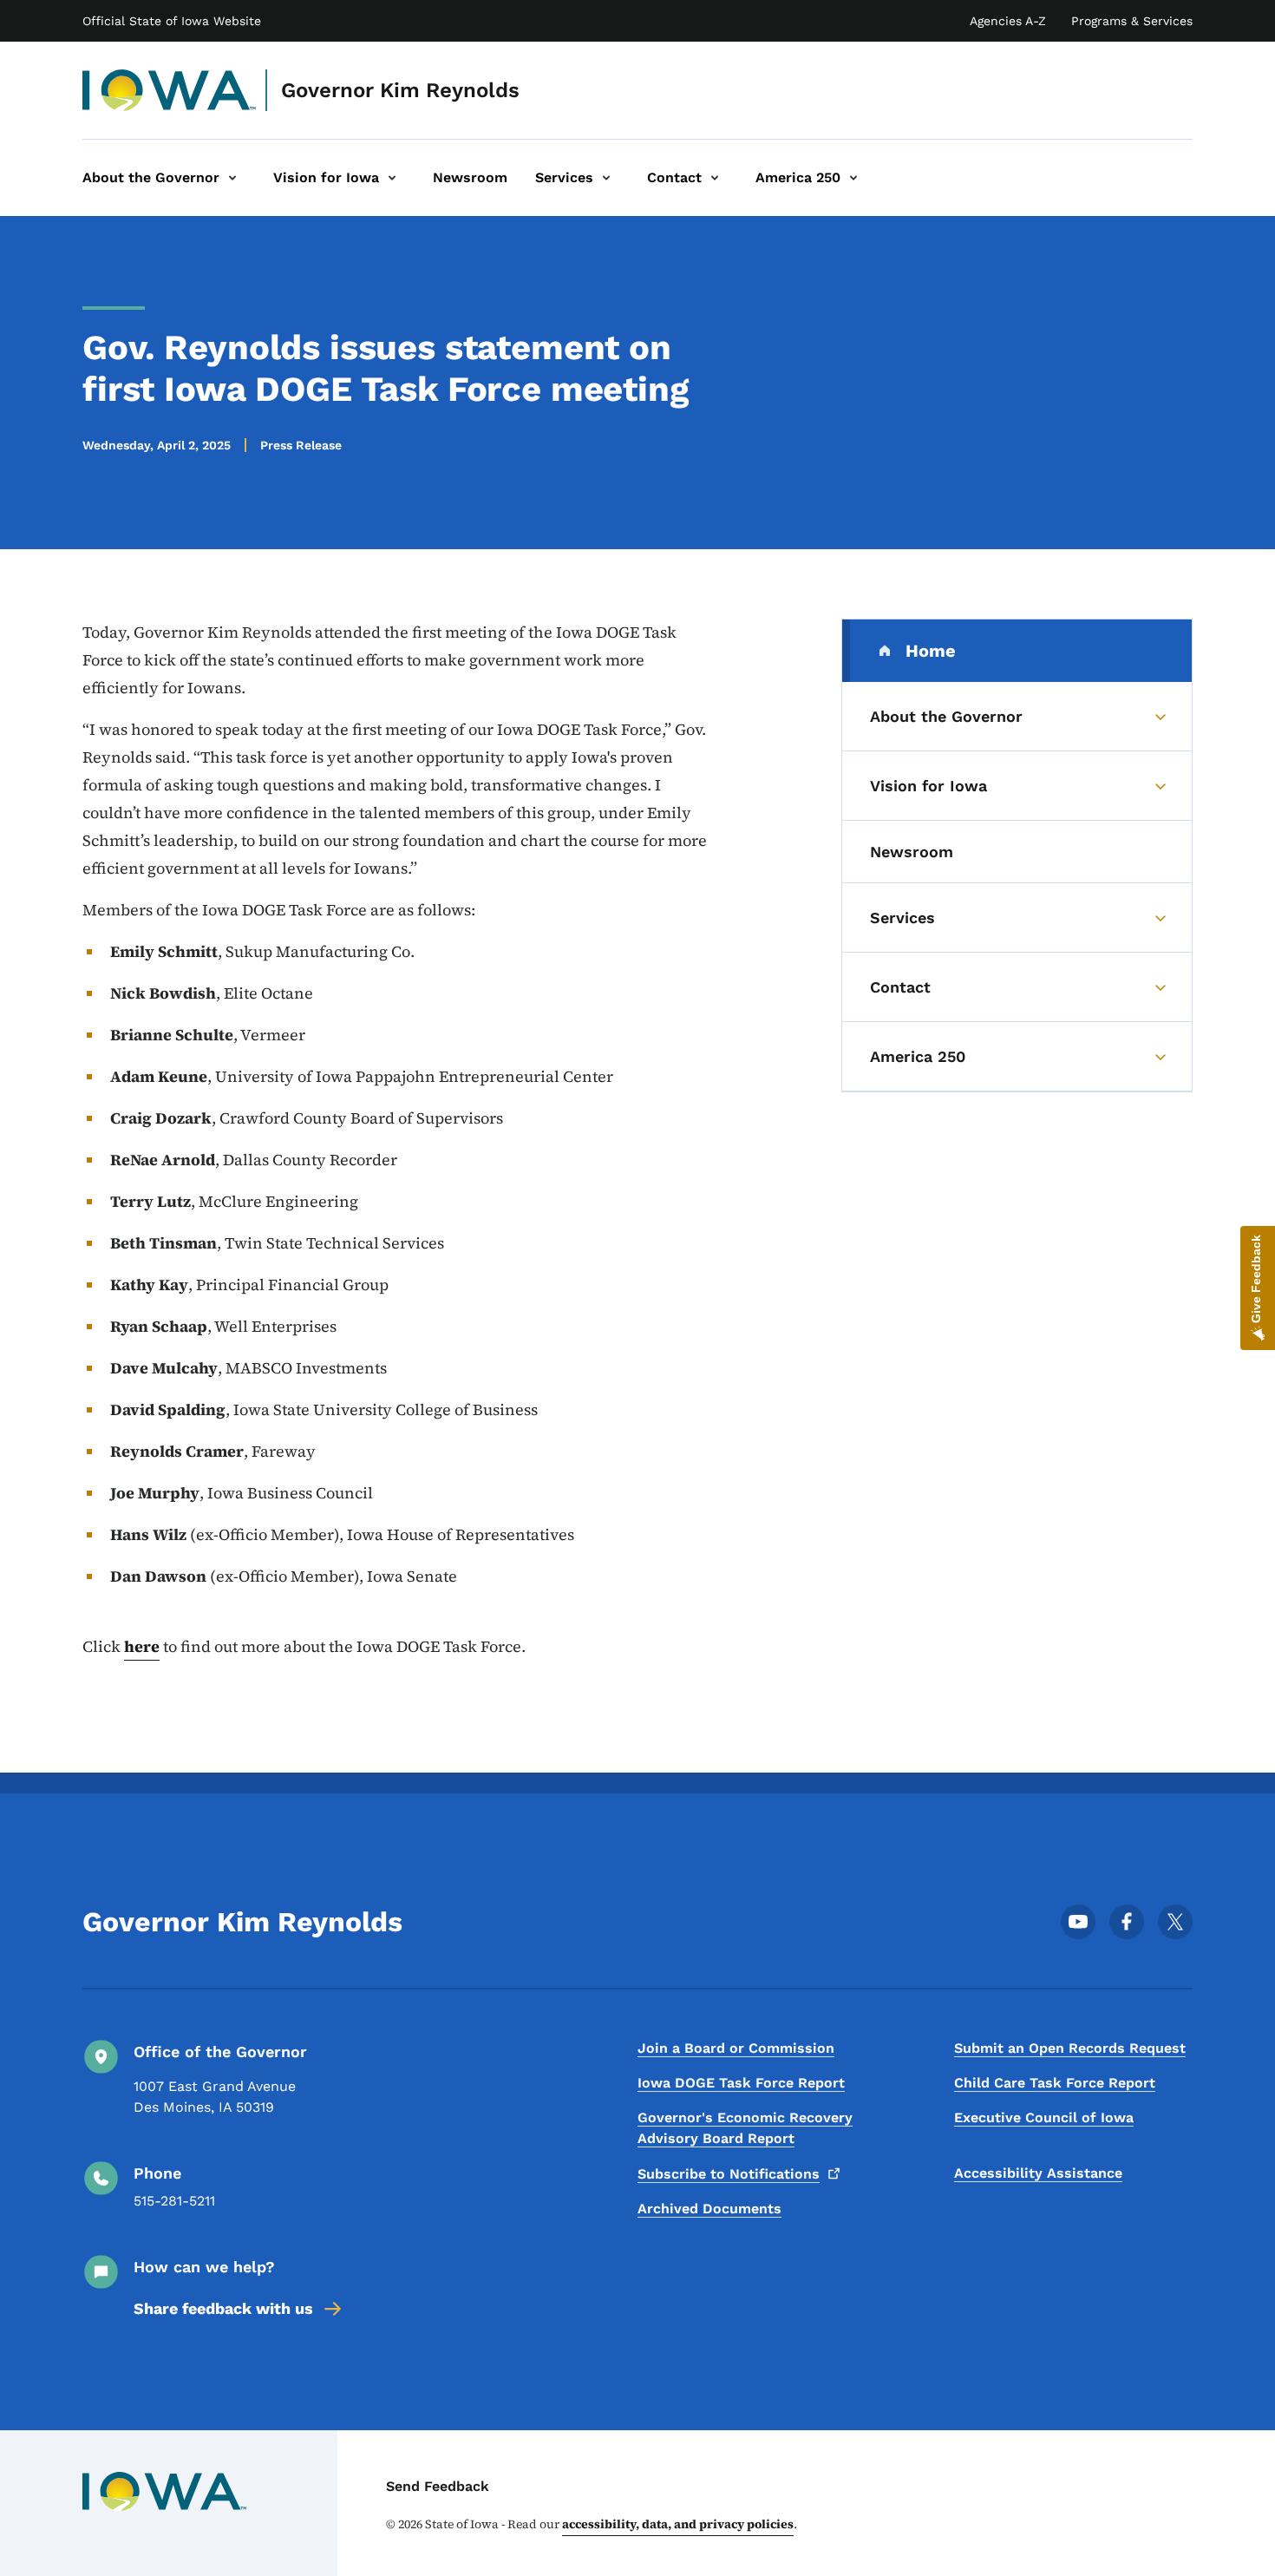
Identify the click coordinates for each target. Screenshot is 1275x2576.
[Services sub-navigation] (606, 178)
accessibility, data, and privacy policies (678, 2524)
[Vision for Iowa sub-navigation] (392, 178)
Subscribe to (729, 2174)
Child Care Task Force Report (1055, 2083)
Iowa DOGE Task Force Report (741, 2083)
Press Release (301, 445)
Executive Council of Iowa (1044, 2117)
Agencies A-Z (1008, 21)
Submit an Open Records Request (1070, 2048)
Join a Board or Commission (736, 2048)
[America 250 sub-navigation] (853, 178)
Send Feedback (438, 2486)
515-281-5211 (174, 2201)
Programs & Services (1132, 21)
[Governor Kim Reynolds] (170, 90)
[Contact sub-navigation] (715, 178)
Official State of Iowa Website (172, 21)
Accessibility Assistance (1038, 2173)
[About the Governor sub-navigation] (232, 178)
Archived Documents (709, 2209)
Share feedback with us (223, 2308)
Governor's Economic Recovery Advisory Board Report (745, 2128)
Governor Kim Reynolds (400, 90)
